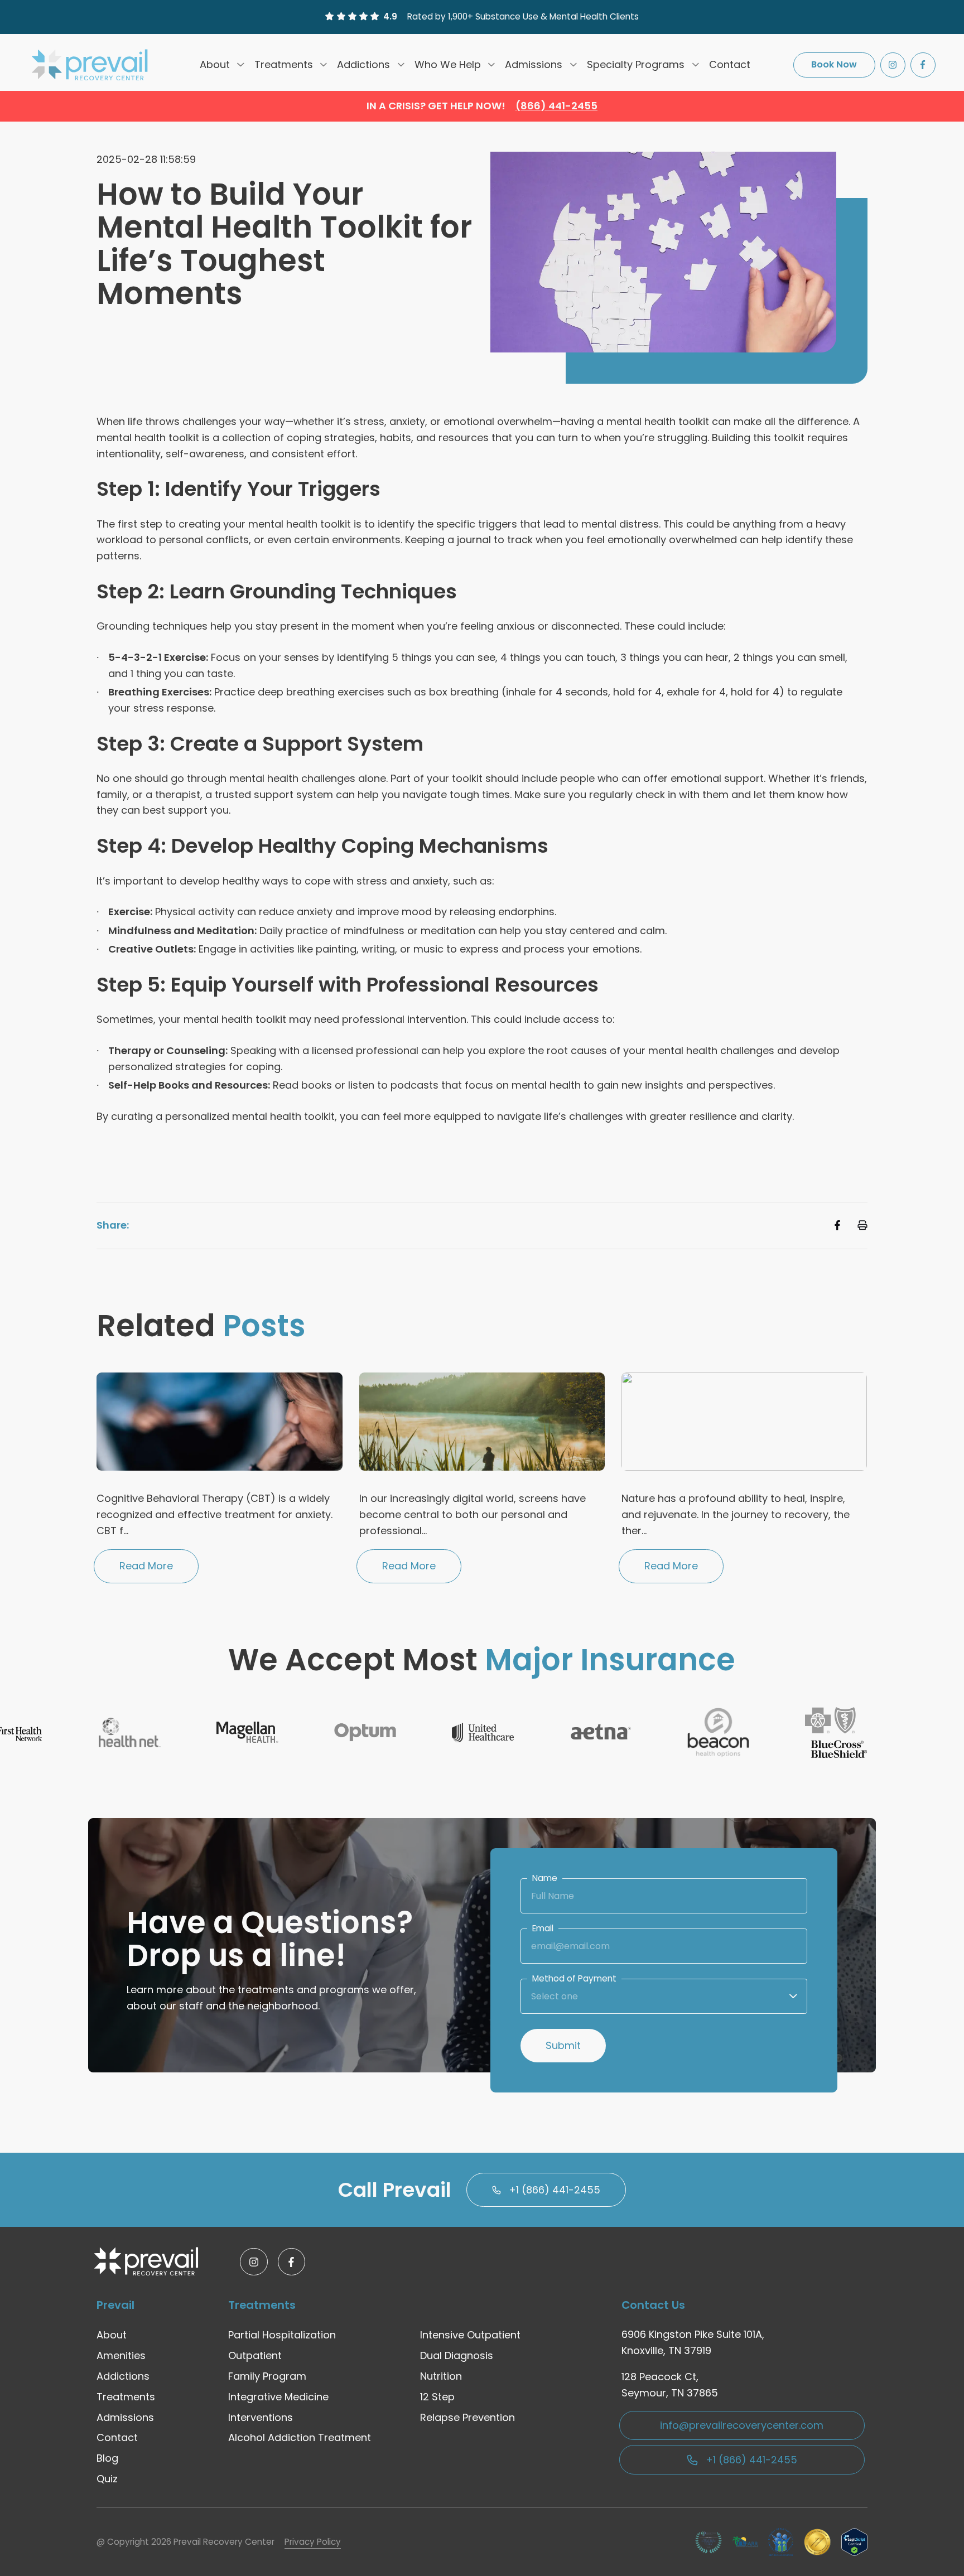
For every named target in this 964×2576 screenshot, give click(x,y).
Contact (730, 64)
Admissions (534, 64)
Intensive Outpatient (470, 2335)
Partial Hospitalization (282, 2335)
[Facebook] (923, 64)
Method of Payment (574, 1978)
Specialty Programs (636, 64)
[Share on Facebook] (837, 1225)
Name (545, 1878)
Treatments (284, 64)
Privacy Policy (313, 2542)
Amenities (121, 2355)
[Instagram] (893, 64)
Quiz (107, 2479)
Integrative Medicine (278, 2397)
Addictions (363, 64)
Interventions (261, 2417)
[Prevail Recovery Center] (91, 65)
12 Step (437, 2397)
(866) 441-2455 (556, 106)
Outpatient (255, 2355)
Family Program (267, 2376)
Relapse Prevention (467, 2417)
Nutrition (441, 2376)
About (215, 64)
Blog (107, 2458)
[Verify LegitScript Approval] (854, 2542)
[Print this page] (862, 1225)
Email (543, 1928)
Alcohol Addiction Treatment (300, 2437)
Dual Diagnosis (457, 2355)
